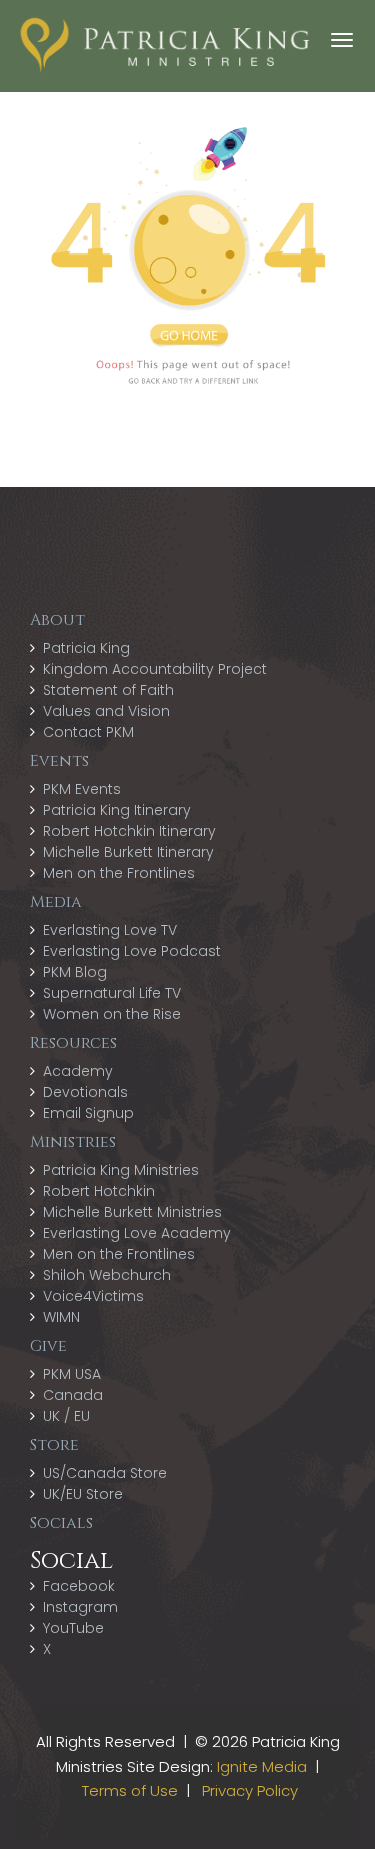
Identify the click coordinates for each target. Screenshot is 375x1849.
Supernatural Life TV (112, 993)
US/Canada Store (105, 1473)
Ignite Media (262, 1766)
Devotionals (85, 1092)
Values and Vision (106, 711)
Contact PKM (88, 732)
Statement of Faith (108, 690)
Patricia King (86, 648)
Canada (73, 1395)
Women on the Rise (112, 1014)
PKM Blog (75, 972)
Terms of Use (130, 1790)
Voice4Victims (93, 1296)
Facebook (79, 1586)
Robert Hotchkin (99, 1191)
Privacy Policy (250, 1790)
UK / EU (66, 1416)
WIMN (61, 1317)
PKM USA (72, 1374)
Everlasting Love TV (110, 930)
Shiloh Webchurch (107, 1275)
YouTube (73, 1628)
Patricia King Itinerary (117, 810)
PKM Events (82, 789)
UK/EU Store (83, 1494)
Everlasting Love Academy (137, 1233)
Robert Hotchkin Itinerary (129, 831)
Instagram (80, 1607)
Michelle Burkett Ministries (132, 1212)
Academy (78, 1071)
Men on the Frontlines (119, 873)
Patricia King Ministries (121, 1170)
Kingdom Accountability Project (155, 669)
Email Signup (88, 1113)
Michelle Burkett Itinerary (128, 852)
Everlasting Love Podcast (132, 951)
